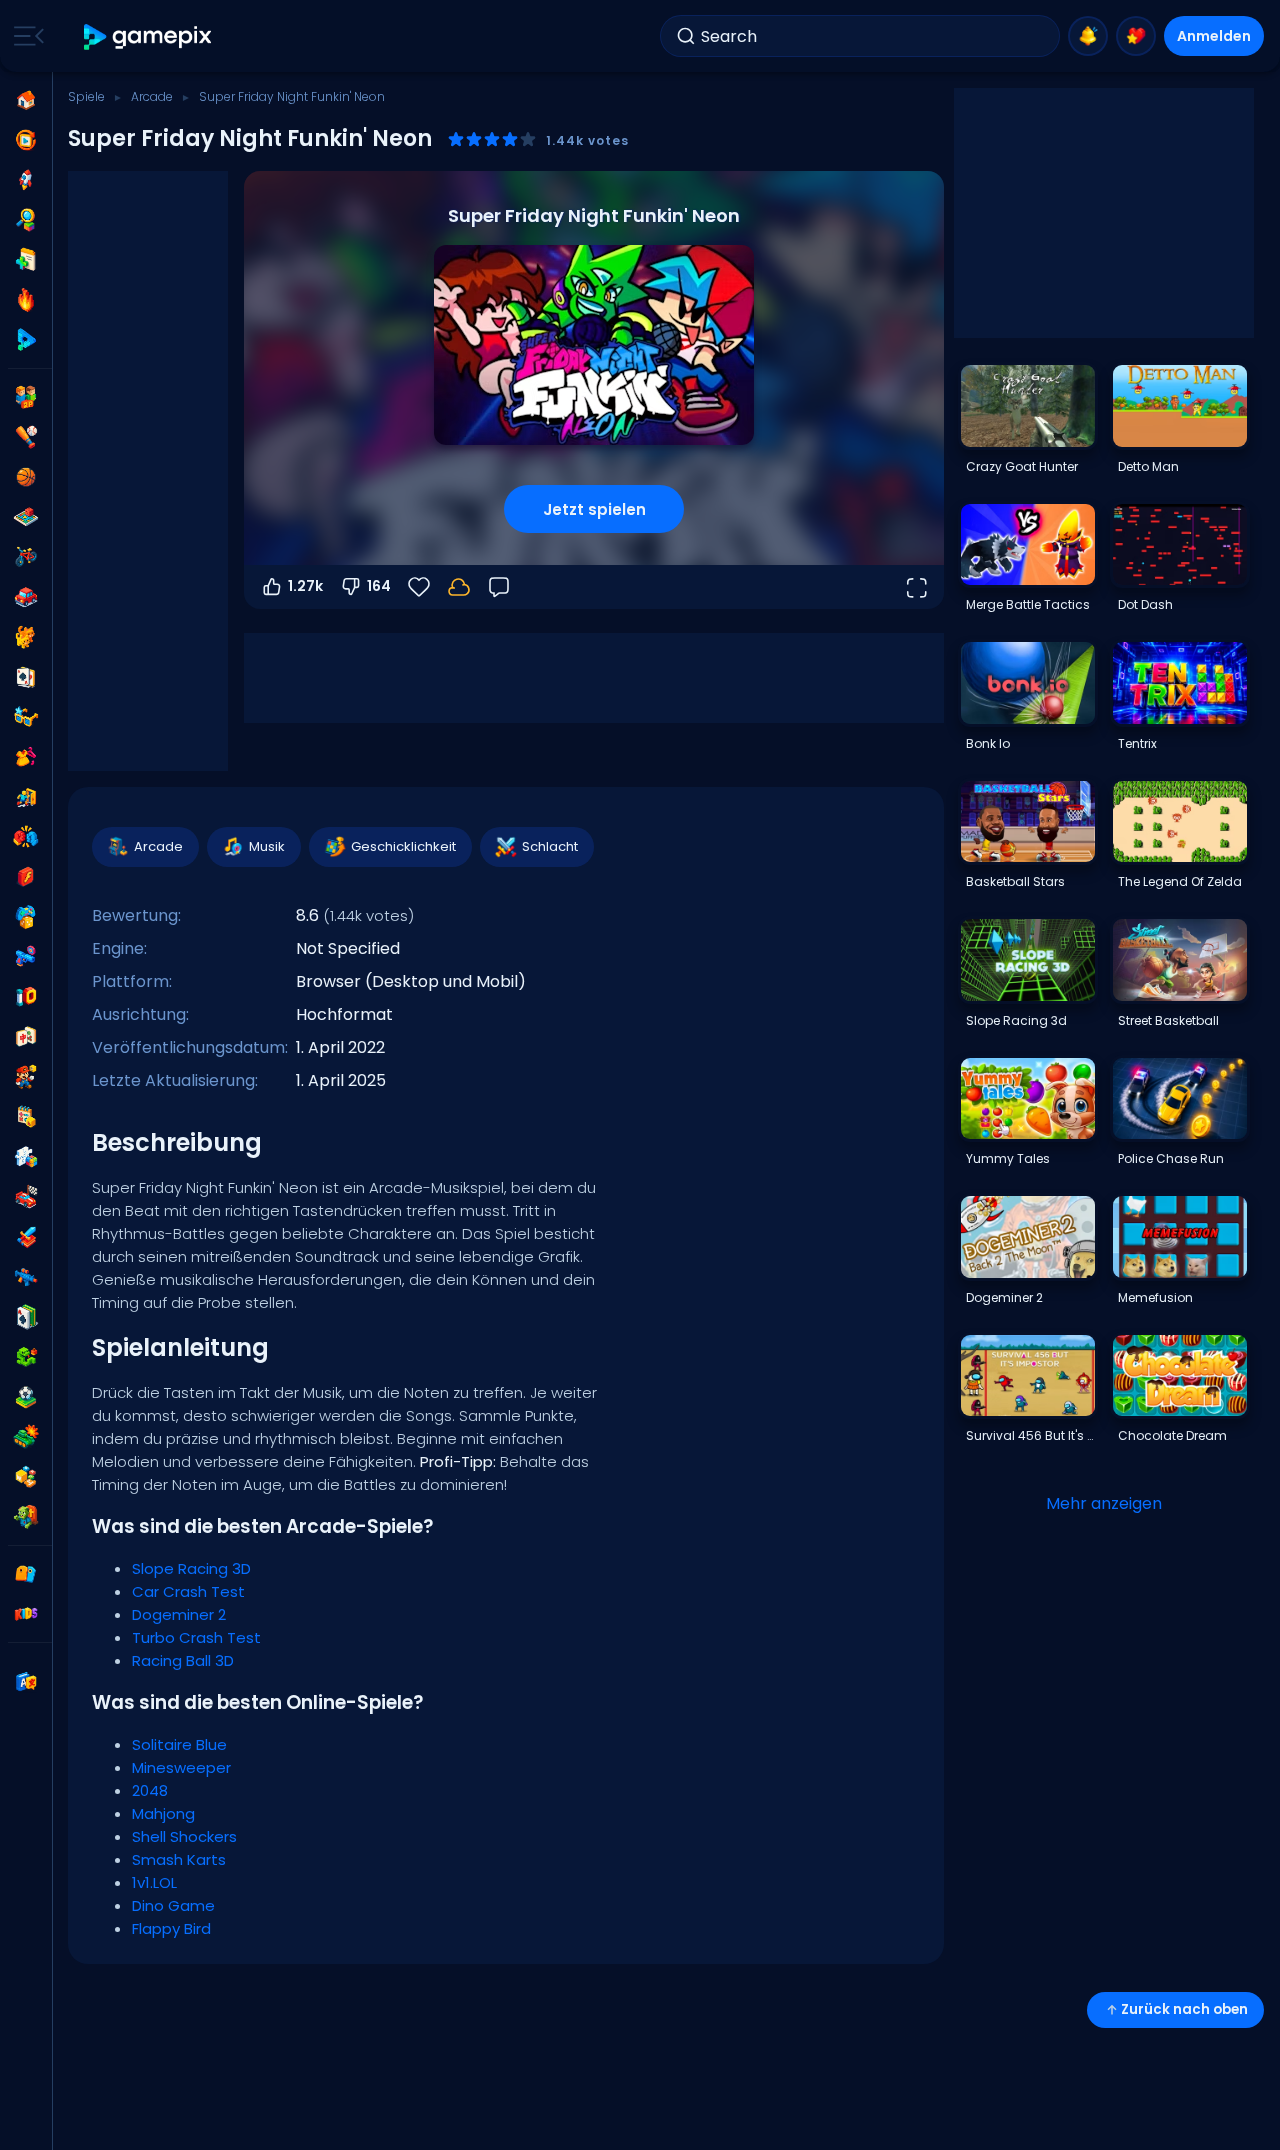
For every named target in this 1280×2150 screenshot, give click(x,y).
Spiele (86, 96)
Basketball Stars (1015, 881)
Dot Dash (1145, 604)
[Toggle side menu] (25, 36)
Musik (267, 846)
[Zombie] (26, 1517)
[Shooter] (26, 1277)
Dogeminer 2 (179, 1614)
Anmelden (1214, 36)
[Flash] (26, 877)
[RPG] (26, 1237)
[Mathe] (26, 1117)
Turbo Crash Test (196, 1637)
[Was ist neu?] (1088, 36)
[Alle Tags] (26, 1574)
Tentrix (1137, 743)
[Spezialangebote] (26, 340)
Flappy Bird (171, 1928)
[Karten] (26, 677)
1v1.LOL (154, 1882)
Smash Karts (179, 1859)
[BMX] (26, 557)
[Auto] (26, 597)
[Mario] (26, 1077)
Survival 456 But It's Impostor (1030, 1435)
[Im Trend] (26, 300)
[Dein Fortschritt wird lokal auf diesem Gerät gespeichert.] (459, 587)
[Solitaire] (26, 1317)
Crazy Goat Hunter (1022, 466)
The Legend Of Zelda (1180, 881)
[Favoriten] (1136, 36)
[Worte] (26, 1477)
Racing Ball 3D (183, 1660)
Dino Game (173, 1905)
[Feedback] (499, 587)
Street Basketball (1168, 1020)
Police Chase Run (1171, 1158)
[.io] (26, 997)
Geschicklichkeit (403, 846)
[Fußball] (26, 1397)
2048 (150, 1790)
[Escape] (26, 797)
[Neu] (26, 260)
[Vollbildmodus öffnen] (916, 587)
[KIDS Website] (26, 1614)
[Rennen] (26, 1197)
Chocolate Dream (1172, 1435)
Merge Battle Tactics (1028, 604)
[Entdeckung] (26, 220)
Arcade (152, 96)
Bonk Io (988, 743)
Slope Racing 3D (191, 1568)
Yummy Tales (1008, 1158)
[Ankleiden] (26, 757)
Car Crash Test (188, 1591)
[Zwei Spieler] (26, 397)
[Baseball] (26, 437)
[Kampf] (26, 837)
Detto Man (1148, 466)
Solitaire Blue (179, 1744)
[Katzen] (26, 637)
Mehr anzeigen (1104, 1503)
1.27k (305, 586)
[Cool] (26, 717)
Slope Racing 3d (1016, 1020)
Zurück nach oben (1184, 2009)
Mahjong (163, 1813)
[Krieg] (26, 1437)
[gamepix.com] (148, 36)
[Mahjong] (26, 1037)
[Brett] (26, 517)
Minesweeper (181, 1767)
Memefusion (1155, 1297)
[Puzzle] (26, 1157)
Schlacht (550, 846)
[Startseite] (26, 100)
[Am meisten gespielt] (26, 180)
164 (379, 586)
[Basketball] (26, 477)
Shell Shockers (184, 1836)
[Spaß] (26, 917)
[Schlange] (26, 1357)
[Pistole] (26, 957)
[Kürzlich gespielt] (26, 140)
